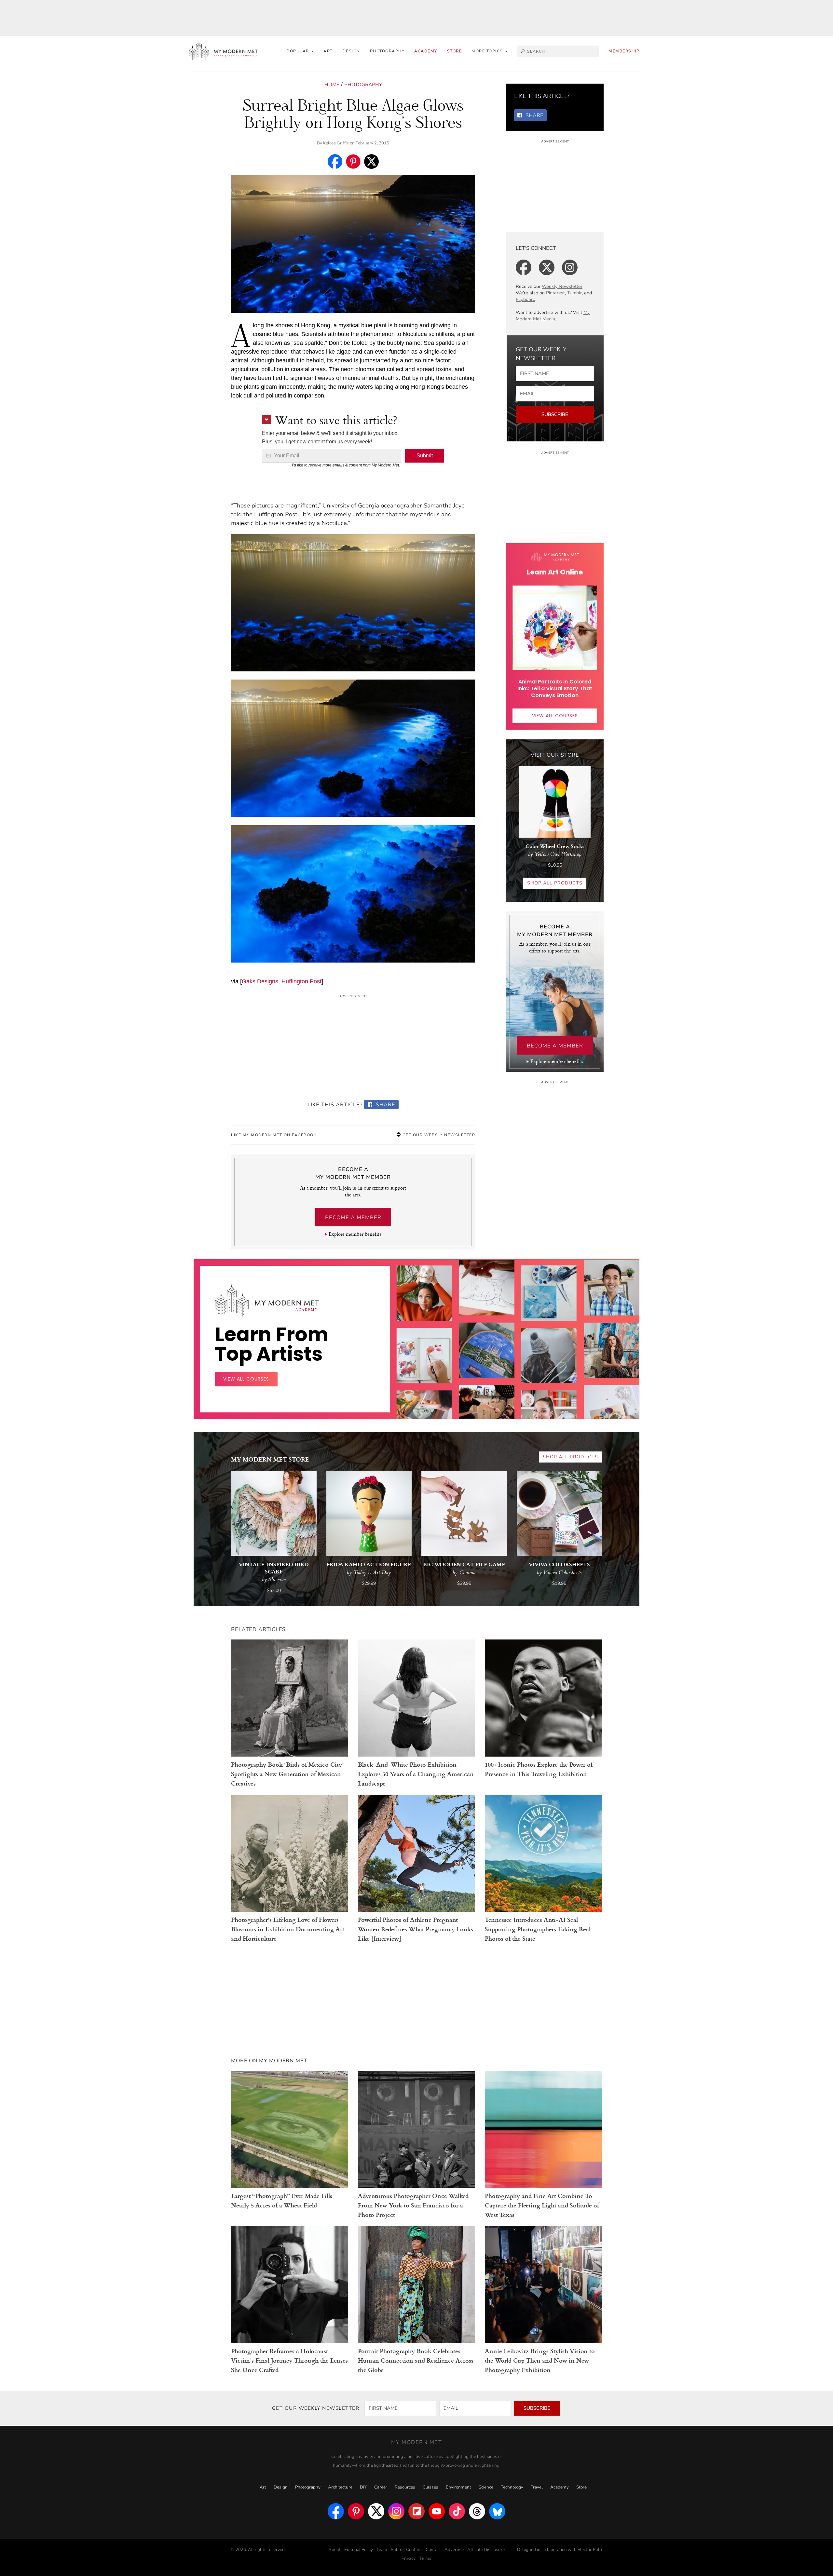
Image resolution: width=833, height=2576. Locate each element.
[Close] (521, 1210)
